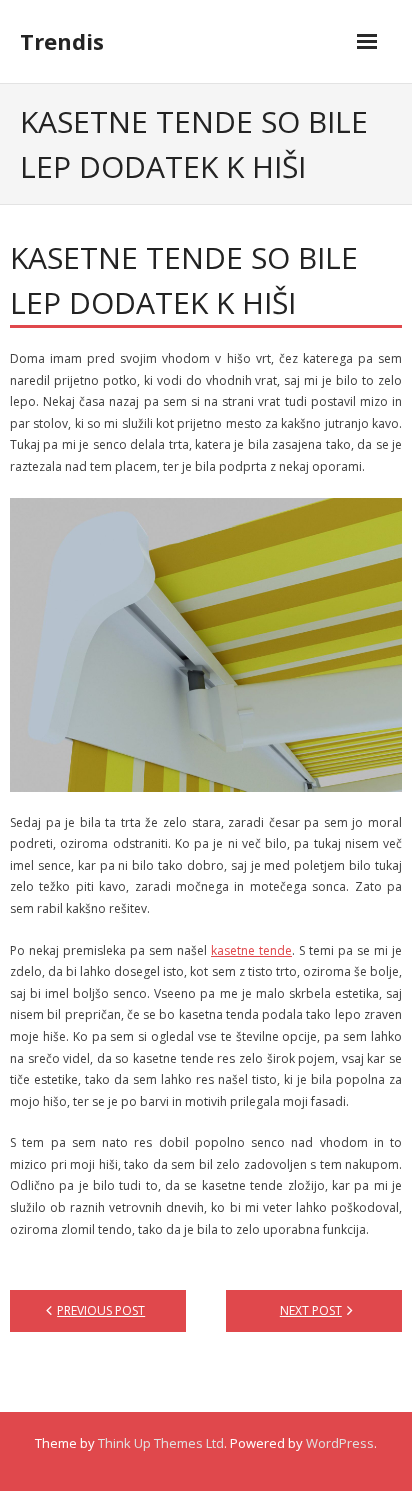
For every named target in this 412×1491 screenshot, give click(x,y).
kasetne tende (251, 950)
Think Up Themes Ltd (161, 1443)
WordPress (340, 1443)
